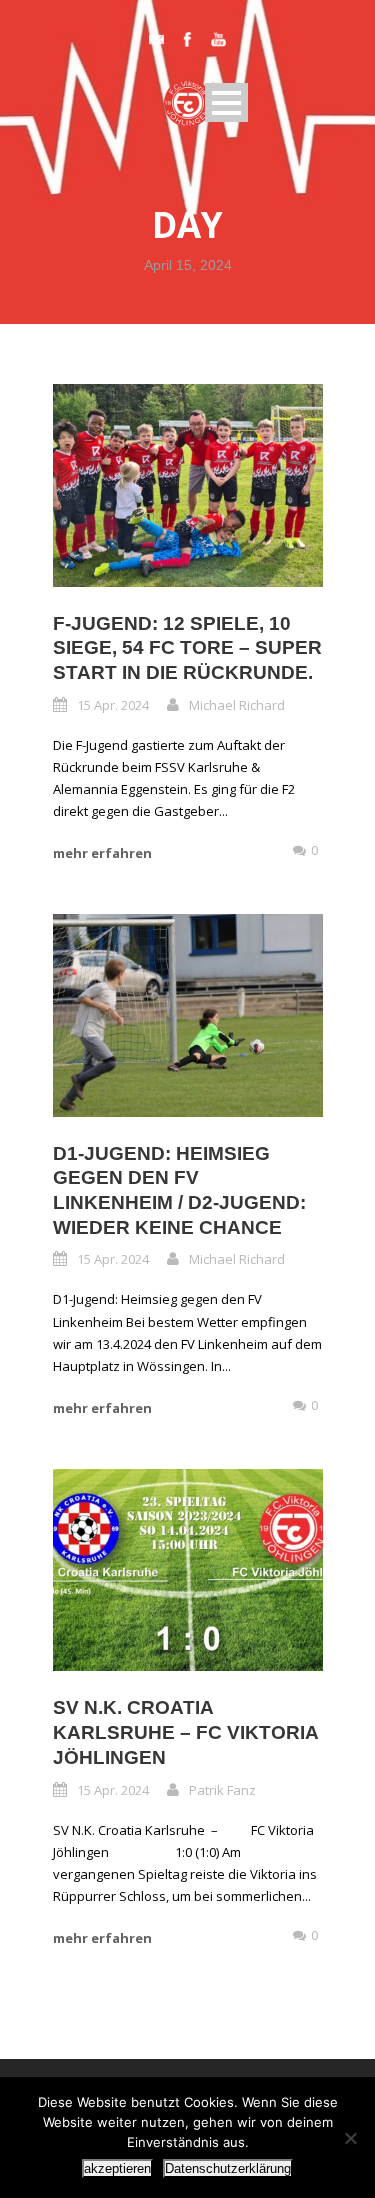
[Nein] (350, 2138)
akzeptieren (117, 2168)
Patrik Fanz (222, 1790)
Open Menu (226, 102)
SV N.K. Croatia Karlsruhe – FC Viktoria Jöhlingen (185, 1732)
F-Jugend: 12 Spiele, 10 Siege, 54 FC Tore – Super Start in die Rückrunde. (187, 648)
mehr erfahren (102, 853)
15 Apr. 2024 (113, 705)
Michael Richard (237, 705)
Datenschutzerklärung (228, 2168)
